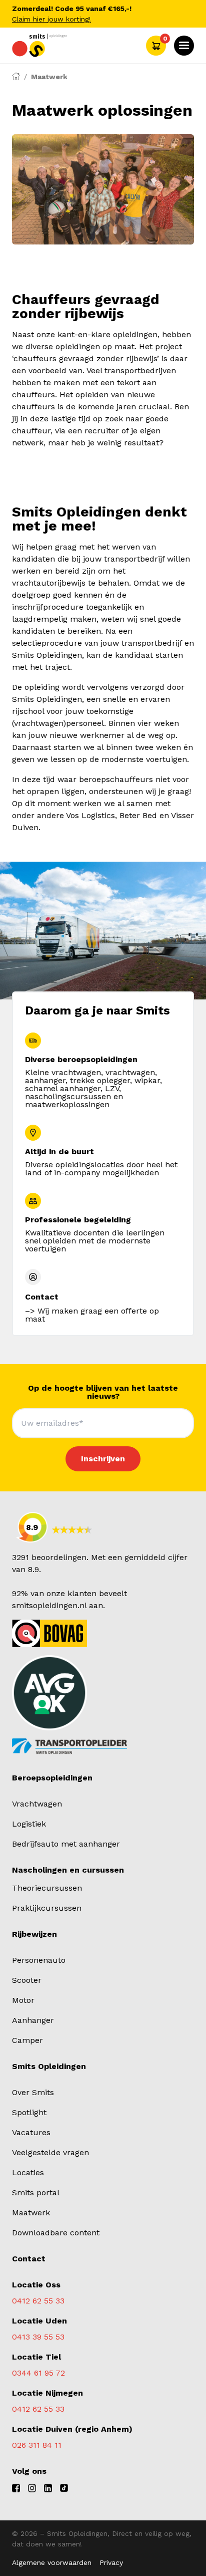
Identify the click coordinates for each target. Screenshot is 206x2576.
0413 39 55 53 (38, 2337)
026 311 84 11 (37, 2445)
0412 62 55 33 (38, 2301)
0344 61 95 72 (38, 2373)
